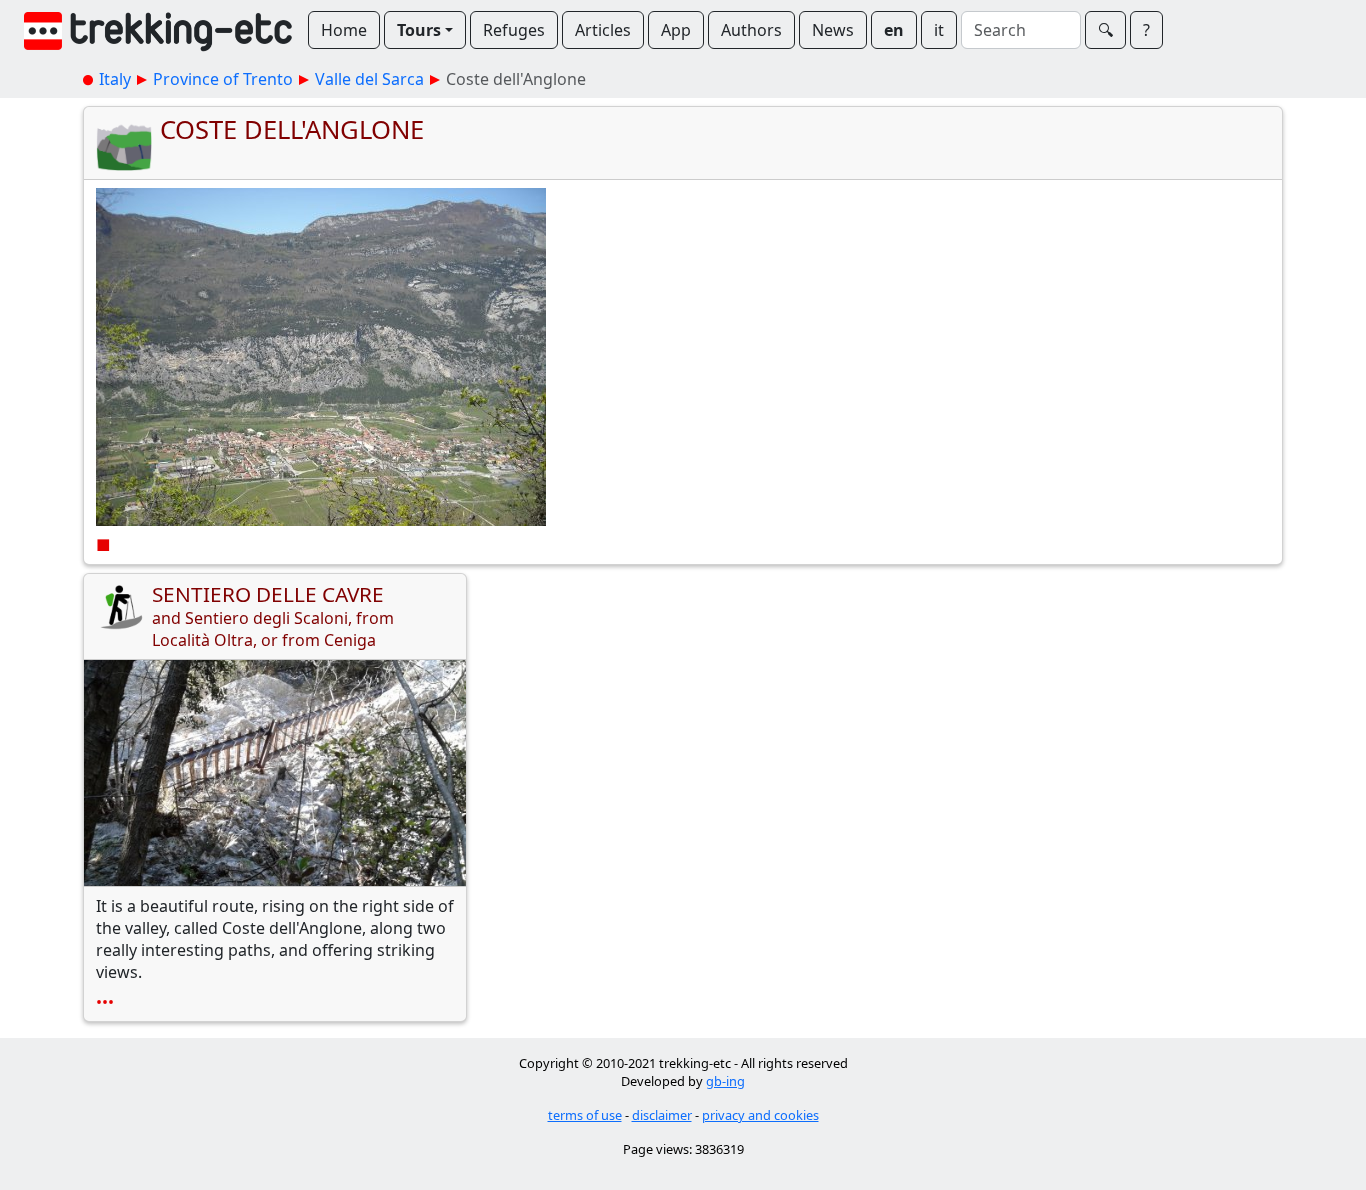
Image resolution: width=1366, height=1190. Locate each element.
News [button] (833, 30)
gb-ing (725, 1081)
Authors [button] (751, 30)
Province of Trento (223, 79)
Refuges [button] (514, 30)
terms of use (585, 1115)
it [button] (939, 30)
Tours (419, 30)
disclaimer (662, 1115)
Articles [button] (603, 30)
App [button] (676, 30)
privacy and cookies (760, 1115)
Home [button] (344, 30)
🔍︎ (1105, 30)
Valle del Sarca (369, 79)
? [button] (1146, 30)
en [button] (894, 30)
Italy (115, 79)
